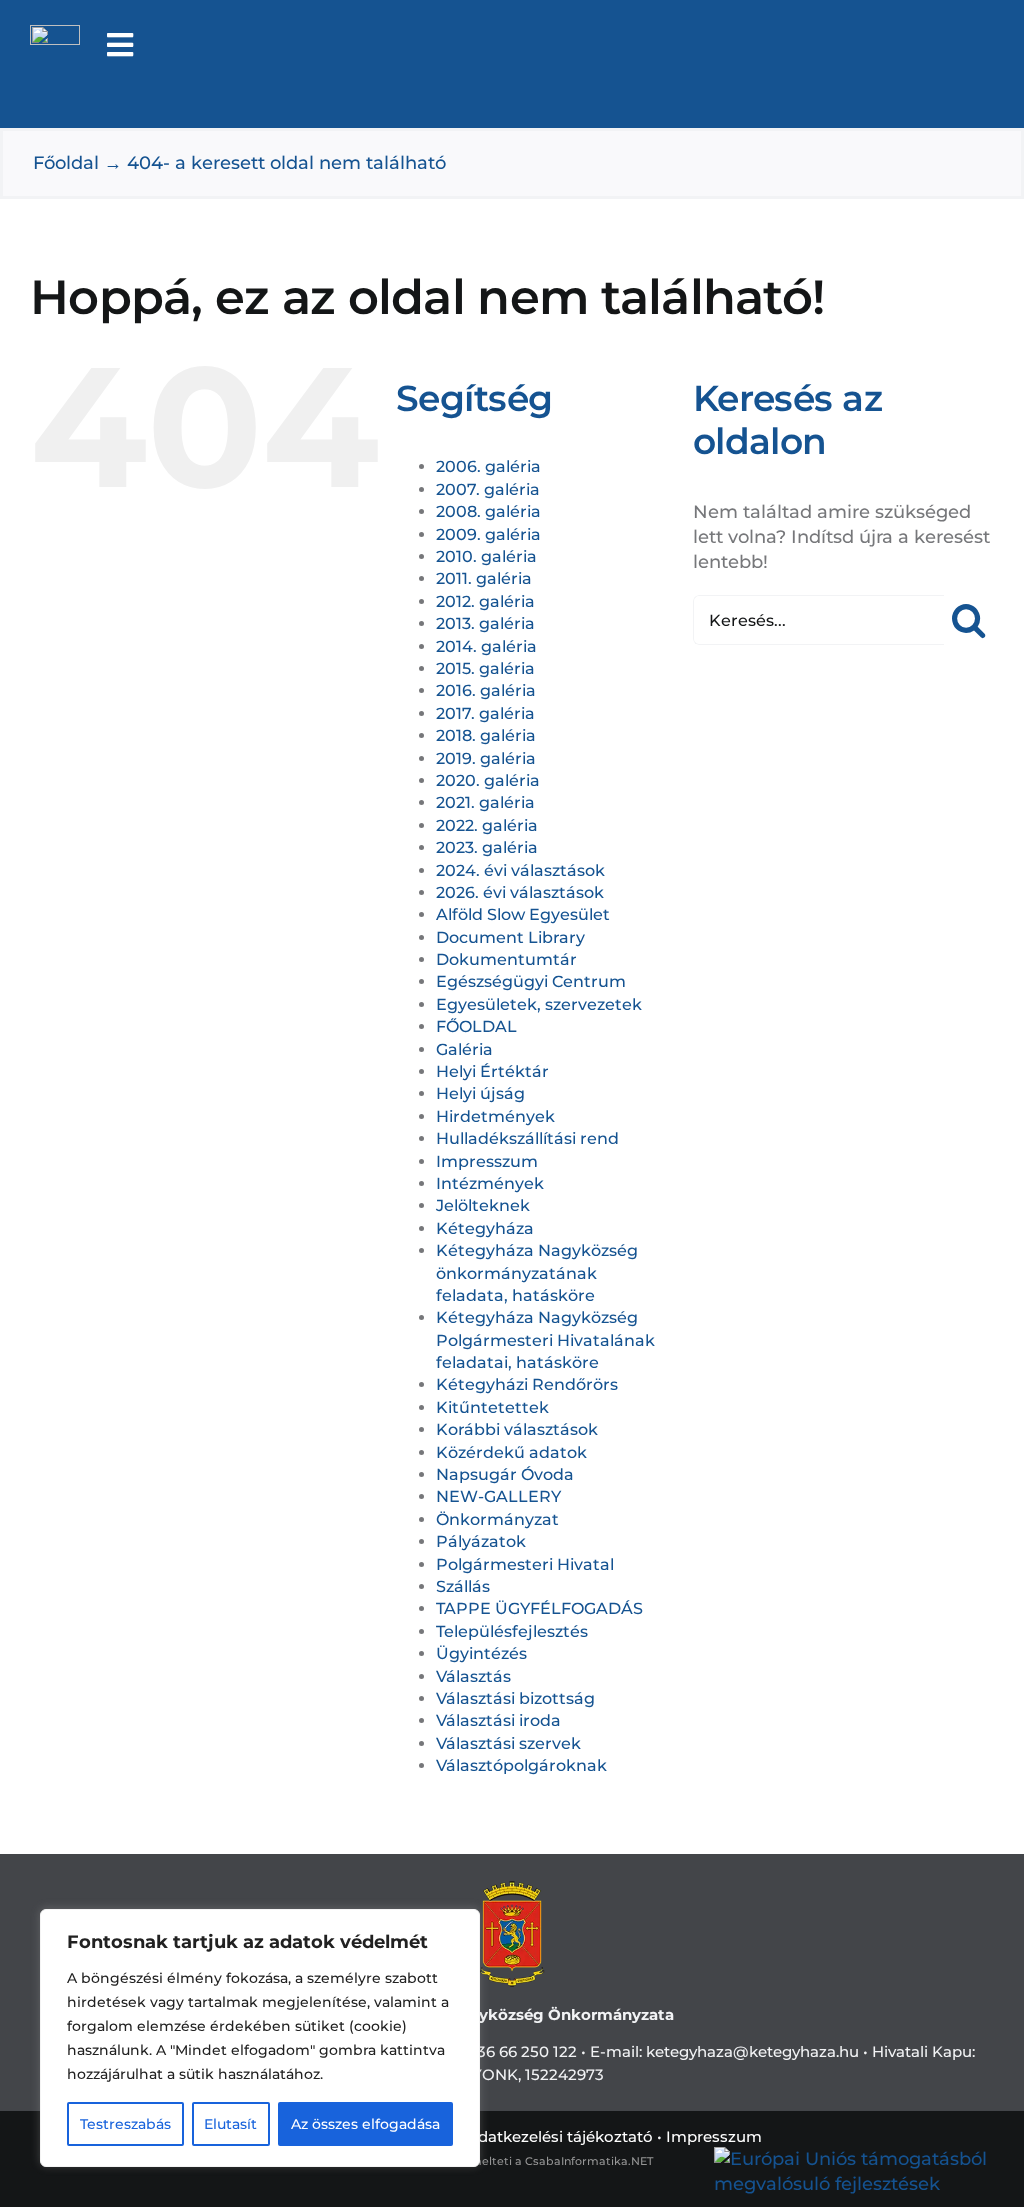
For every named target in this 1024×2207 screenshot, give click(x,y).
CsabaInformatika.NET (589, 2161)
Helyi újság (480, 1093)
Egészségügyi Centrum (531, 981)
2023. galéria (487, 847)
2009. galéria (488, 534)
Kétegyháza (485, 1228)
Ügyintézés (481, 1653)
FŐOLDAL (476, 1026)
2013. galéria (485, 623)
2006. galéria (488, 466)
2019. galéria (486, 758)
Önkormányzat (497, 1519)
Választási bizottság (515, 1698)
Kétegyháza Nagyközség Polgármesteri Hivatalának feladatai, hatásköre (545, 1340)
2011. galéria (484, 578)
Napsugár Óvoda (505, 1474)
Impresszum (487, 1161)
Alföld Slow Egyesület (523, 914)
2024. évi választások (520, 870)
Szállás (463, 1586)
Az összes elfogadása (365, 2124)
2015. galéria (485, 668)
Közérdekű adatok (511, 1452)
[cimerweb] (55, 34)
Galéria (464, 1049)
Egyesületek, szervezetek (539, 1004)
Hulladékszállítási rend (527, 1138)
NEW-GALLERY (498, 1496)
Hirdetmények (495, 1116)
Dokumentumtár (506, 959)
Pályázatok (481, 1541)
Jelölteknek (483, 1205)
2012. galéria (485, 601)
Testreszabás (125, 2124)
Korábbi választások (517, 1429)
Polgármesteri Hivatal (525, 1564)
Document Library (510, 937)
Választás (473, 1676)
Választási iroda (498, 1720)
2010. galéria (486, 556)
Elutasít (230, 2124)
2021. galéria (485, 802)
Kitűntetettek (492, 1407)
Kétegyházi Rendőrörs (527, 1384)
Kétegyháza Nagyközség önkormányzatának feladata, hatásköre (537, 1273)
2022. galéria (487, 825)
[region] (260, 2038)
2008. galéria (488, 511)
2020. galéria (488, 780)
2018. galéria (486, 735)
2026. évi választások (520, 892)
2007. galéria (488, 489)
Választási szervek (508, 1743)
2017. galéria (485, 713)
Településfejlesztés (512, 1631)
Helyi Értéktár (492, 1071)
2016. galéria (486, 690)
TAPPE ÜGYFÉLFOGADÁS (539, 1608)
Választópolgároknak (521, 1765)
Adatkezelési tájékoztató (560, 2136)
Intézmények (490, 1183)
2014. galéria (486, 646)
